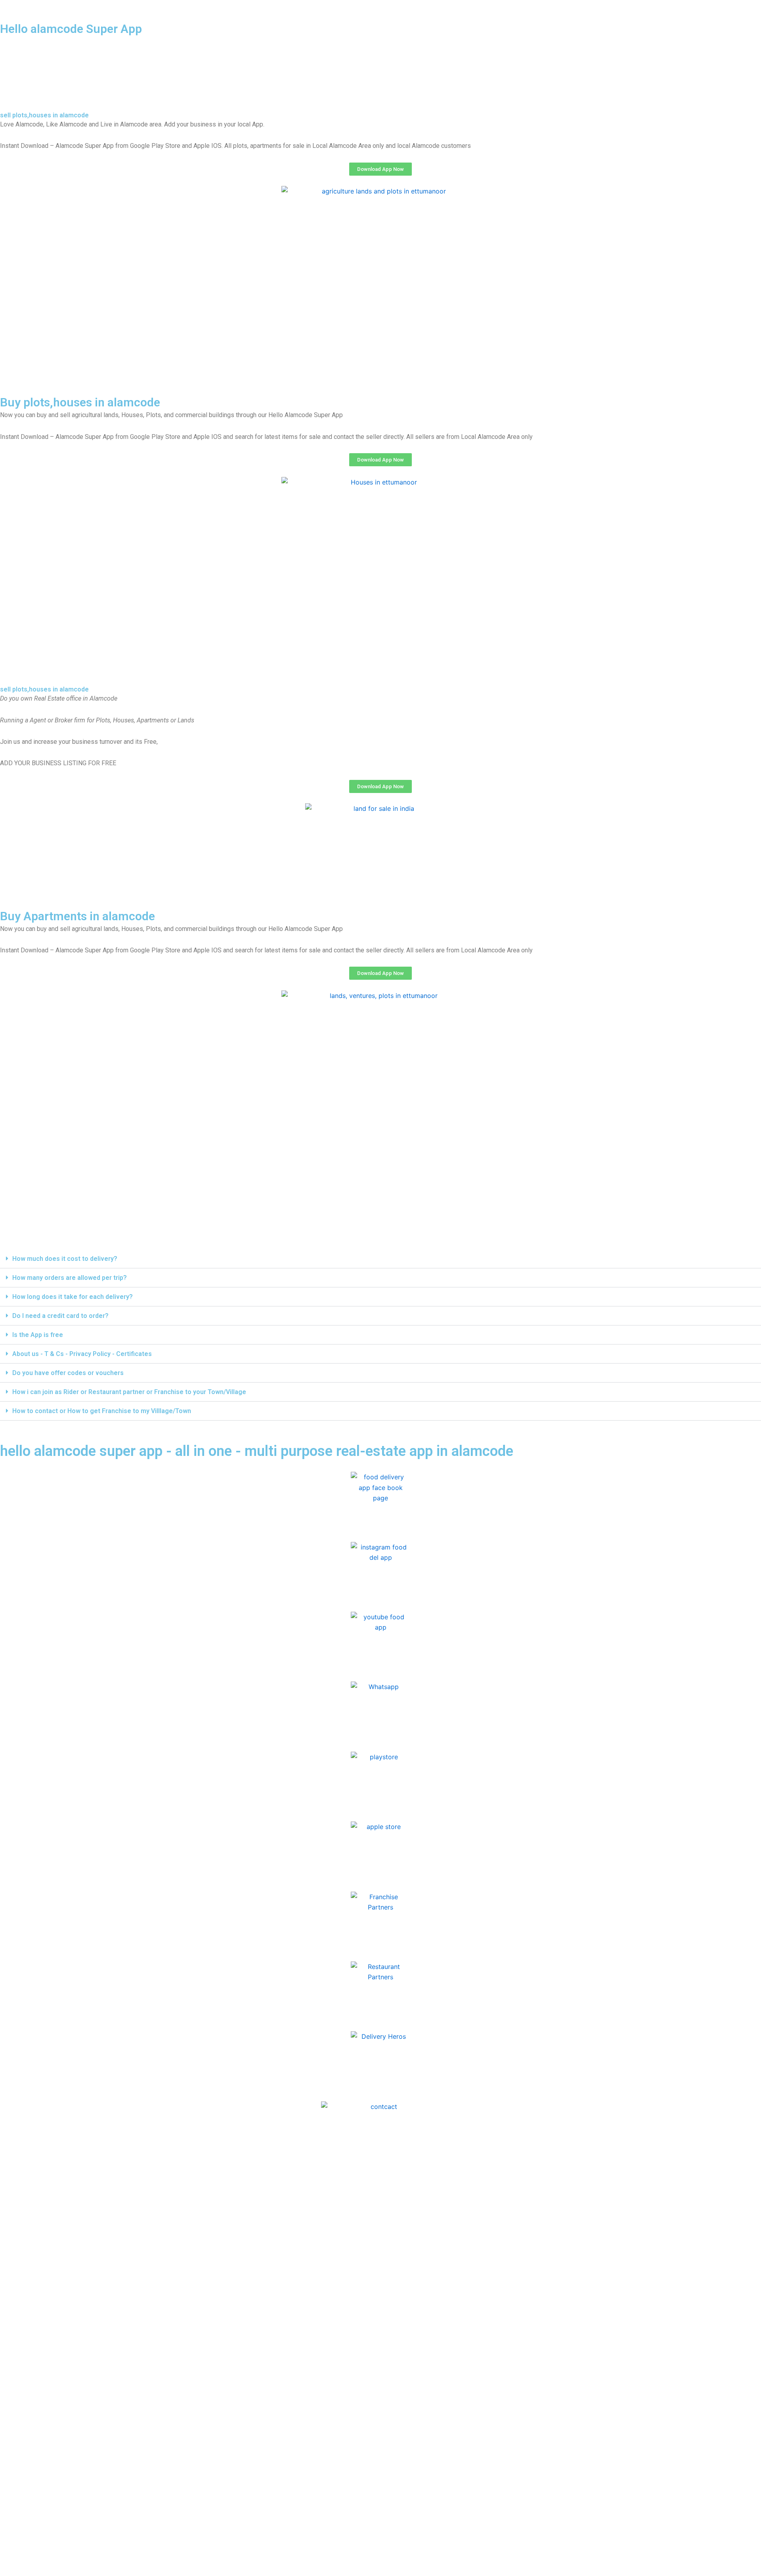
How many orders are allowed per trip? (70, 1278)
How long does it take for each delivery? (73, 1297)
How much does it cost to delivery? (65, 1259)
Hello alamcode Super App (71, 29)
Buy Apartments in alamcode (77, 916)
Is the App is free (38, 1335)
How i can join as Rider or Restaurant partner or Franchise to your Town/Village (129, 1392)
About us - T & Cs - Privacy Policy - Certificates (82, 1354)
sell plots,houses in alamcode (44, 115)
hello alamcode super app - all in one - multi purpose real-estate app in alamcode (257, 1451)
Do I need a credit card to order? (60, 1316)
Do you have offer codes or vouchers (68, 1373)
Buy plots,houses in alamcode (80, 402)
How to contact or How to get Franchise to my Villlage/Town (102, 1411)
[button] (380, 1259)
